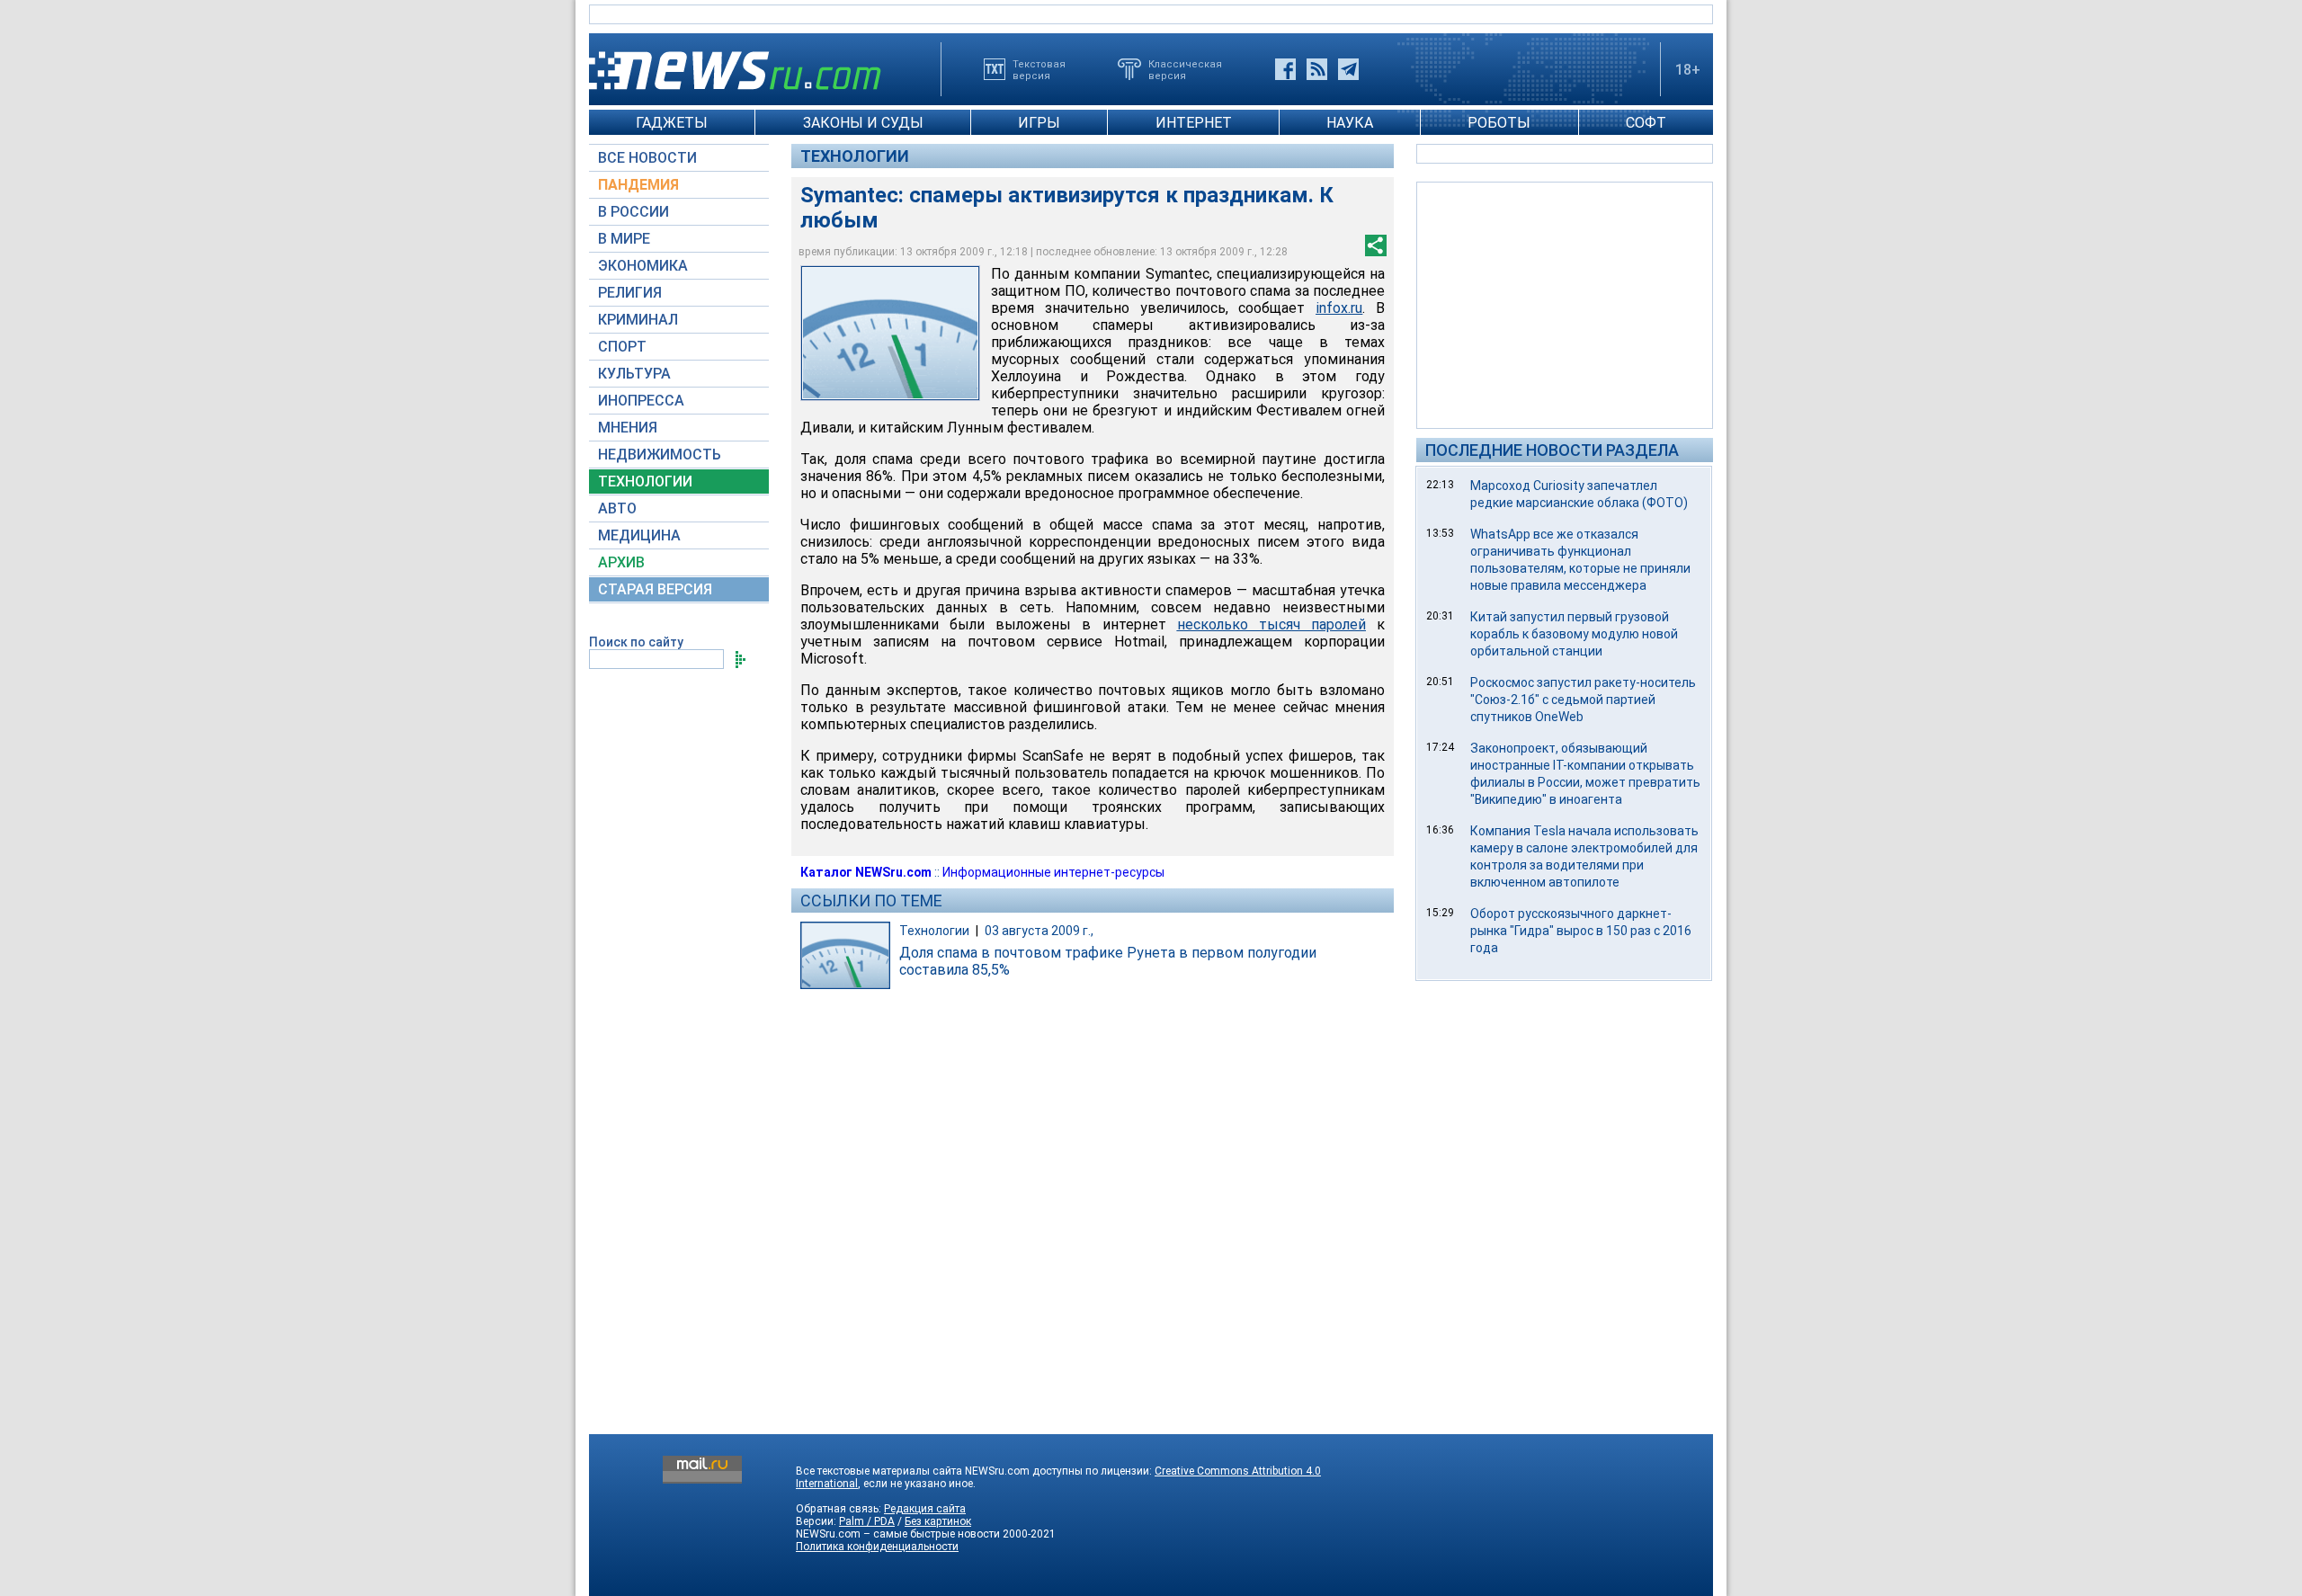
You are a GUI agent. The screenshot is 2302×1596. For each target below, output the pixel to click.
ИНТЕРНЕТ (1194, 123)
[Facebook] (1285, 69)
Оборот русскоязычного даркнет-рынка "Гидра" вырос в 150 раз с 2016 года (1581, 931)
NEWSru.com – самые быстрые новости (898, 1534)
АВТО (617, 508)
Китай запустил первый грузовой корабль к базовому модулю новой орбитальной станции (1574, 634)
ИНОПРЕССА (641, 401)
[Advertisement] (1565, 304)
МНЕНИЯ (628, 428)
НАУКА (1350, 123)
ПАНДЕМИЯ (638, 185)
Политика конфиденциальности (877, 1547)
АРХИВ (621, 562)
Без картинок (938, 1521)
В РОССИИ (633, 212)
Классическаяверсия (1185, 69)
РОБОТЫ (1499, 123)
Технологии (855, 156)
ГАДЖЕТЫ (672, 123)
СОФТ (1646, 123)
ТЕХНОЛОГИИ (645, 481)
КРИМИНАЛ (638, 320)
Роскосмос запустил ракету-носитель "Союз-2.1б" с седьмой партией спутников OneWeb (1583, 700)
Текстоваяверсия (1039, 69)
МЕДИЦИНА (639, 535)
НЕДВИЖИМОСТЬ (660, 455)
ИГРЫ (1039, 123)
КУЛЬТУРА (634, 374)
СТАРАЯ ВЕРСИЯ (655, 589)
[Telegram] (1348, 69)
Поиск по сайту (636, 642)
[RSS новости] (1317, 69)
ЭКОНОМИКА (643, 266)
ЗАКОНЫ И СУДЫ (863, 123)
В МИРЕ (624, 239)
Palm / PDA (867, 1521)
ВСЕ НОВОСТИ (647, 158)
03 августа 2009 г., (1039, 931)
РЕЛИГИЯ (630, 293)
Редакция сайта (925, 1509)
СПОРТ (622, 347)
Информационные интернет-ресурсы (1053, 872)
